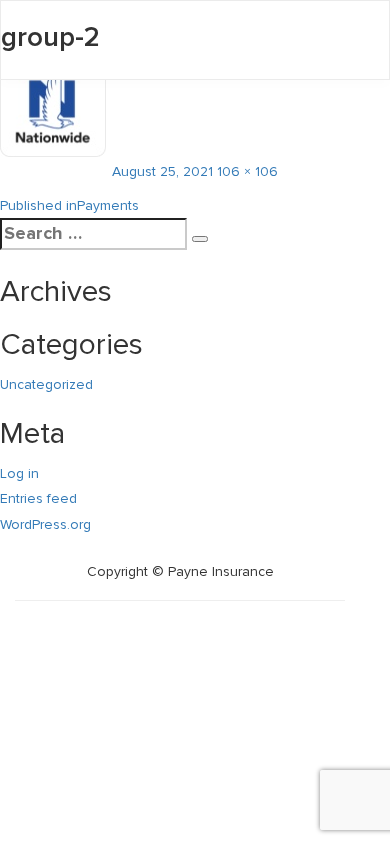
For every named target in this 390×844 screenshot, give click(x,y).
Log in (19, 473)
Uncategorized (46, 384)
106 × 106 (247, 171)
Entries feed (38, 498)
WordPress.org (45, 524)
